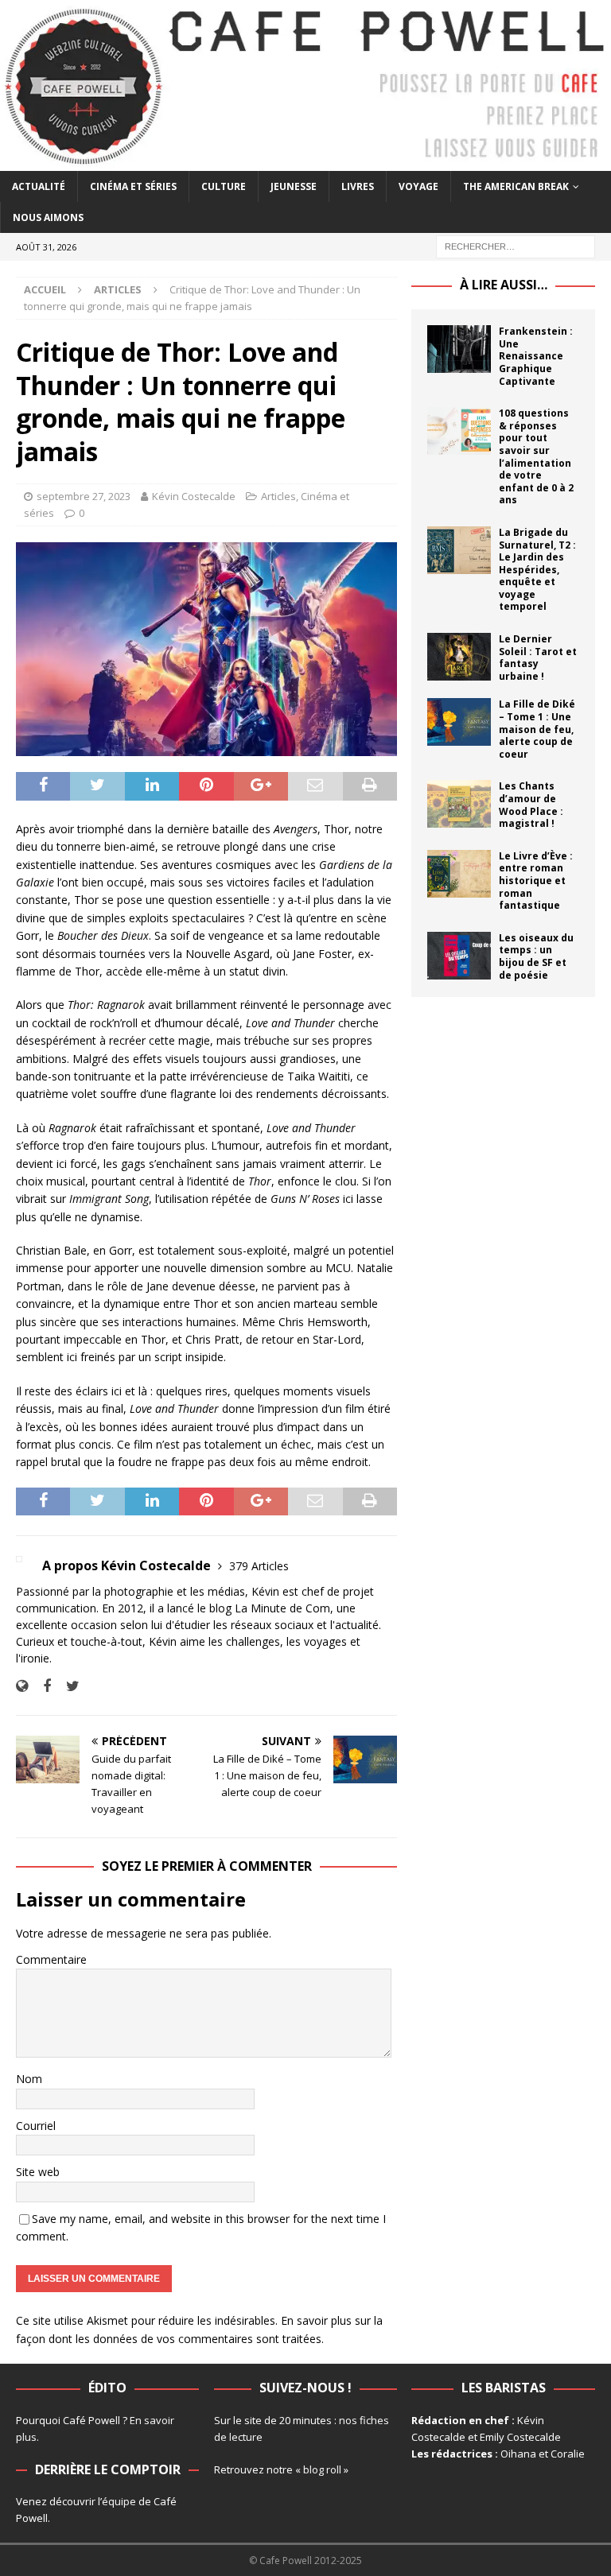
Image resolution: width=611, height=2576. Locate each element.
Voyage (418, 186)
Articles (278, 496)
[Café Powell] (305, 162)
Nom (29, 2079)
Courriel (36, 2126)
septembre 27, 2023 (84, 496)
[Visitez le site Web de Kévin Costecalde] (22, 1686)
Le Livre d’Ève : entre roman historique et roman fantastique (536, 881)
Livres (358, 186)
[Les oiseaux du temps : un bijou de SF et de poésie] (459, 956)
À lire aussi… (504, 285)
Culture (224, 186)
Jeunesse (294, 186)
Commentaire (51, 1959)
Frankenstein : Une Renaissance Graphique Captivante (536, 356)
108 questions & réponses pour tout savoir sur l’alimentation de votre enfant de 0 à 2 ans (536, 456)
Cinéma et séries (133, 186)
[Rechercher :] (516, 246)
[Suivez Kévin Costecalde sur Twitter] (67, 1686)
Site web (38, 2172)
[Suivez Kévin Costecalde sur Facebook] (41, 1686)
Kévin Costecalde (194, 496)
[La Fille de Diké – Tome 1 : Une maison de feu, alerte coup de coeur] (459, 722)
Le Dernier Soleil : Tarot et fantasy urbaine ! (538, 658)
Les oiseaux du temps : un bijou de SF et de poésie (536, 956)
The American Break (516, 186)
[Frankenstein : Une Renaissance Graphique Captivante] (459, 349)
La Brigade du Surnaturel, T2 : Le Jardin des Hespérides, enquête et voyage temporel (537, 570)
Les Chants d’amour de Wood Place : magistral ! (531, 805)
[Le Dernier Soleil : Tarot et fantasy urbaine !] (459, 657)
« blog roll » (322, 2469)
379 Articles (259, 1566)
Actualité (39, 186)
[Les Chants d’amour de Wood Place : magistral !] (459, 804)
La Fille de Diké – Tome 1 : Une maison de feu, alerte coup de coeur (537, 729)
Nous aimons (48, 217)
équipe (119, 2501)
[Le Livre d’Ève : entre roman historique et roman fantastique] (459, 874)
